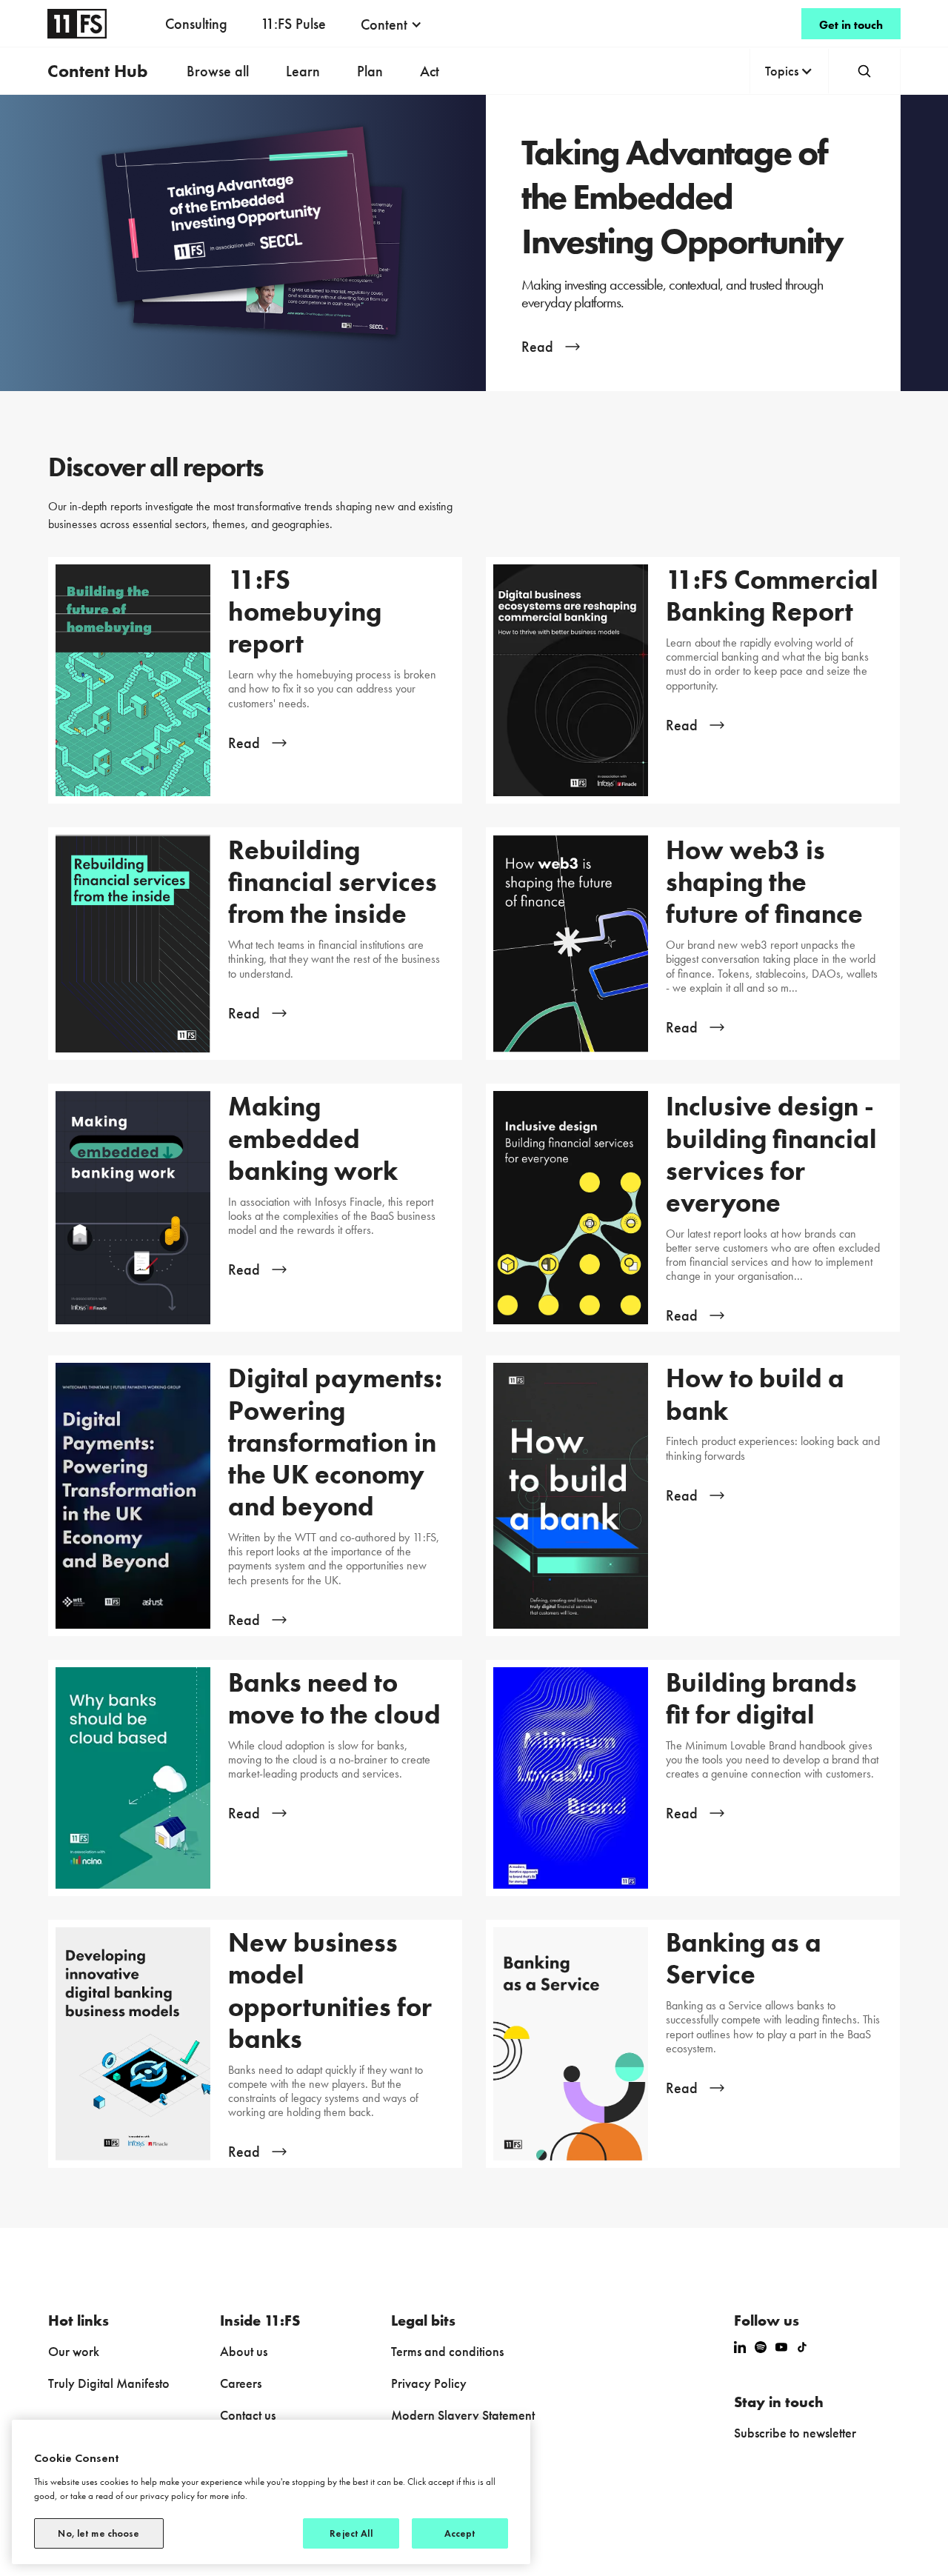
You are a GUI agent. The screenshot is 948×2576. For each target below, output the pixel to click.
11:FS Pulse (293, 24)
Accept (460, 2533)
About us (244, 2351)
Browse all (218, 71)
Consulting (196, 24)
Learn (303, 71)
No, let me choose (99, 2533)
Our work (74, 2351)
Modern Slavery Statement (463, 2415)
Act (430, 71)
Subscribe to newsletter (795, 2433)
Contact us (248, 2415)
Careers (241, 2383)
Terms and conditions (447, 2351)
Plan (370, 71)
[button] (391, 24)
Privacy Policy (429, 2383)
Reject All (351, 2533)
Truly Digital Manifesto (109, 2383)
